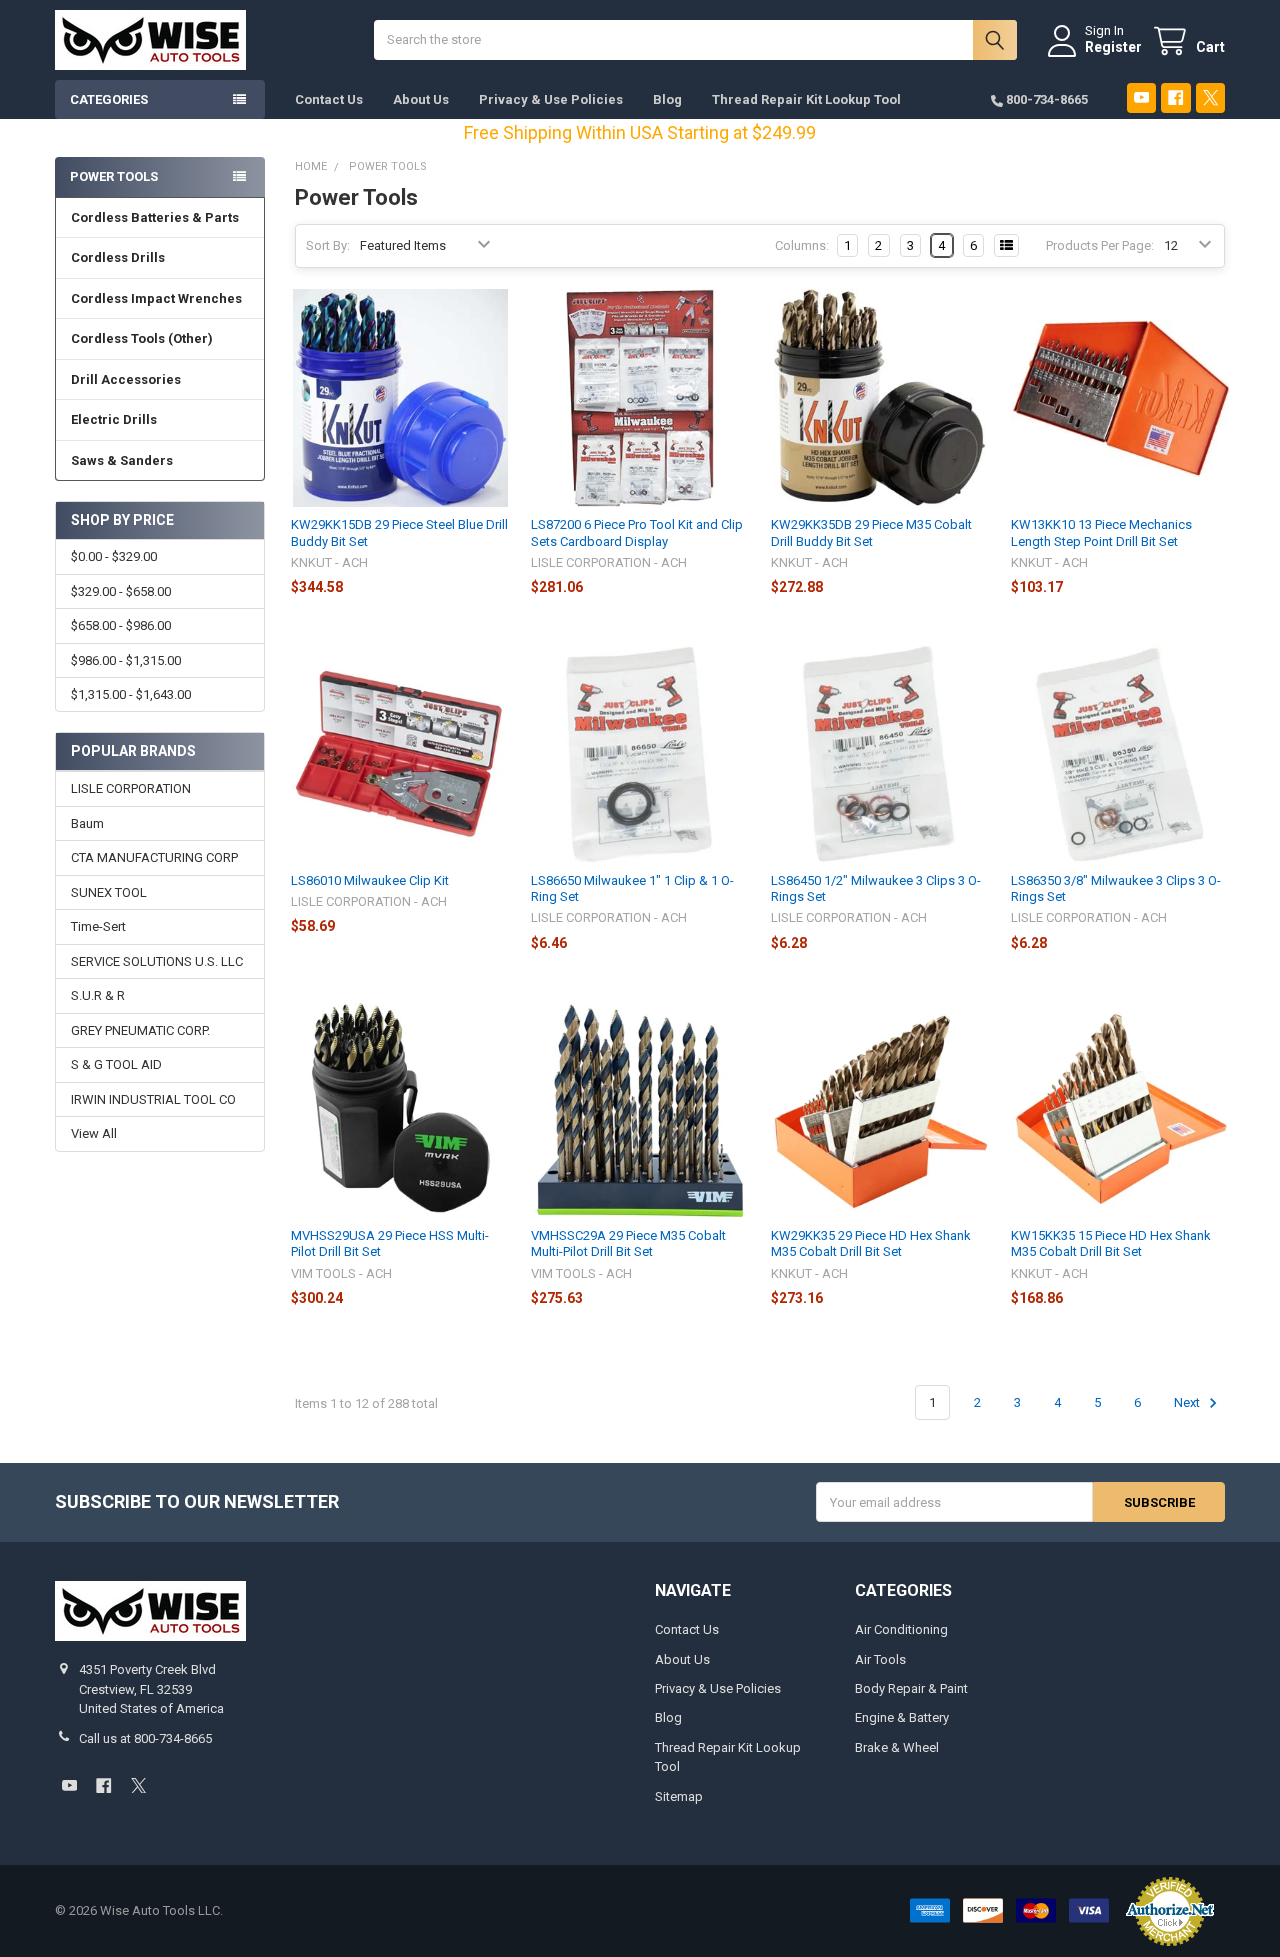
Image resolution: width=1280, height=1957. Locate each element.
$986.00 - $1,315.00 (126, 660)
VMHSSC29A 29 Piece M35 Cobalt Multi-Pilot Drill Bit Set (628, 1243)
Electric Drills (114, 419)
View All (94, 1133)
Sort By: (328, 245)
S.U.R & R (98, 995)
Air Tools (880, 1659)
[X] (1210, 97)
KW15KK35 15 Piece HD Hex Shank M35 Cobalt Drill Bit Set (1111, 1243)
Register (1113, 47)
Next (1188, 1402)
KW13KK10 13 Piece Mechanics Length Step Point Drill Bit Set (1101, 532)
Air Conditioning (901, 1629)
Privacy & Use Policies (551, 99)
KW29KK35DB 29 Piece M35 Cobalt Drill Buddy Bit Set (871, 532)
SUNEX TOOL (109, 892)
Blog (667, 99)
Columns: (802, 245)
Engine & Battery (902, 1717)
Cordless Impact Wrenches (156, 298)
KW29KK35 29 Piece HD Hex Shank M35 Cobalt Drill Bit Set (871, 1243)
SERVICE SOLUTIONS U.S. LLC (157, 961)
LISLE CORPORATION (131, 788)
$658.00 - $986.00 (121, 625)
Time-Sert (98, 926)
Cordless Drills (118, 257)
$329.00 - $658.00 (121, 591)
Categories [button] (109, 99)
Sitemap (679, 1796)
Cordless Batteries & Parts (155, 217)
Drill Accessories (126, 379)
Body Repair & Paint (911, 1688)
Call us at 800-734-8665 (145, 1738)
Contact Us (329, 99)
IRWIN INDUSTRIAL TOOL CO (153, 1099)
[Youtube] (1141, 97)
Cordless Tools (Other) (142, 338)
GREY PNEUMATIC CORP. (140, 1030)
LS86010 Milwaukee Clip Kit (370, 880)
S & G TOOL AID (116, 1064)
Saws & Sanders (122, 460)
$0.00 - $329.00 (114, 556)
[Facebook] (1175, 97)
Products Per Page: (1100, 245)
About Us (421, 99)
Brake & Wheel (897, 1747)
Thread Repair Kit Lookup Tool (806, 99)
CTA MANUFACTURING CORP (154, 857)
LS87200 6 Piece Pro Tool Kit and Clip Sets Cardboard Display (637, 532)
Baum (87, 823)
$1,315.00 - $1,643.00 (131, 694)
